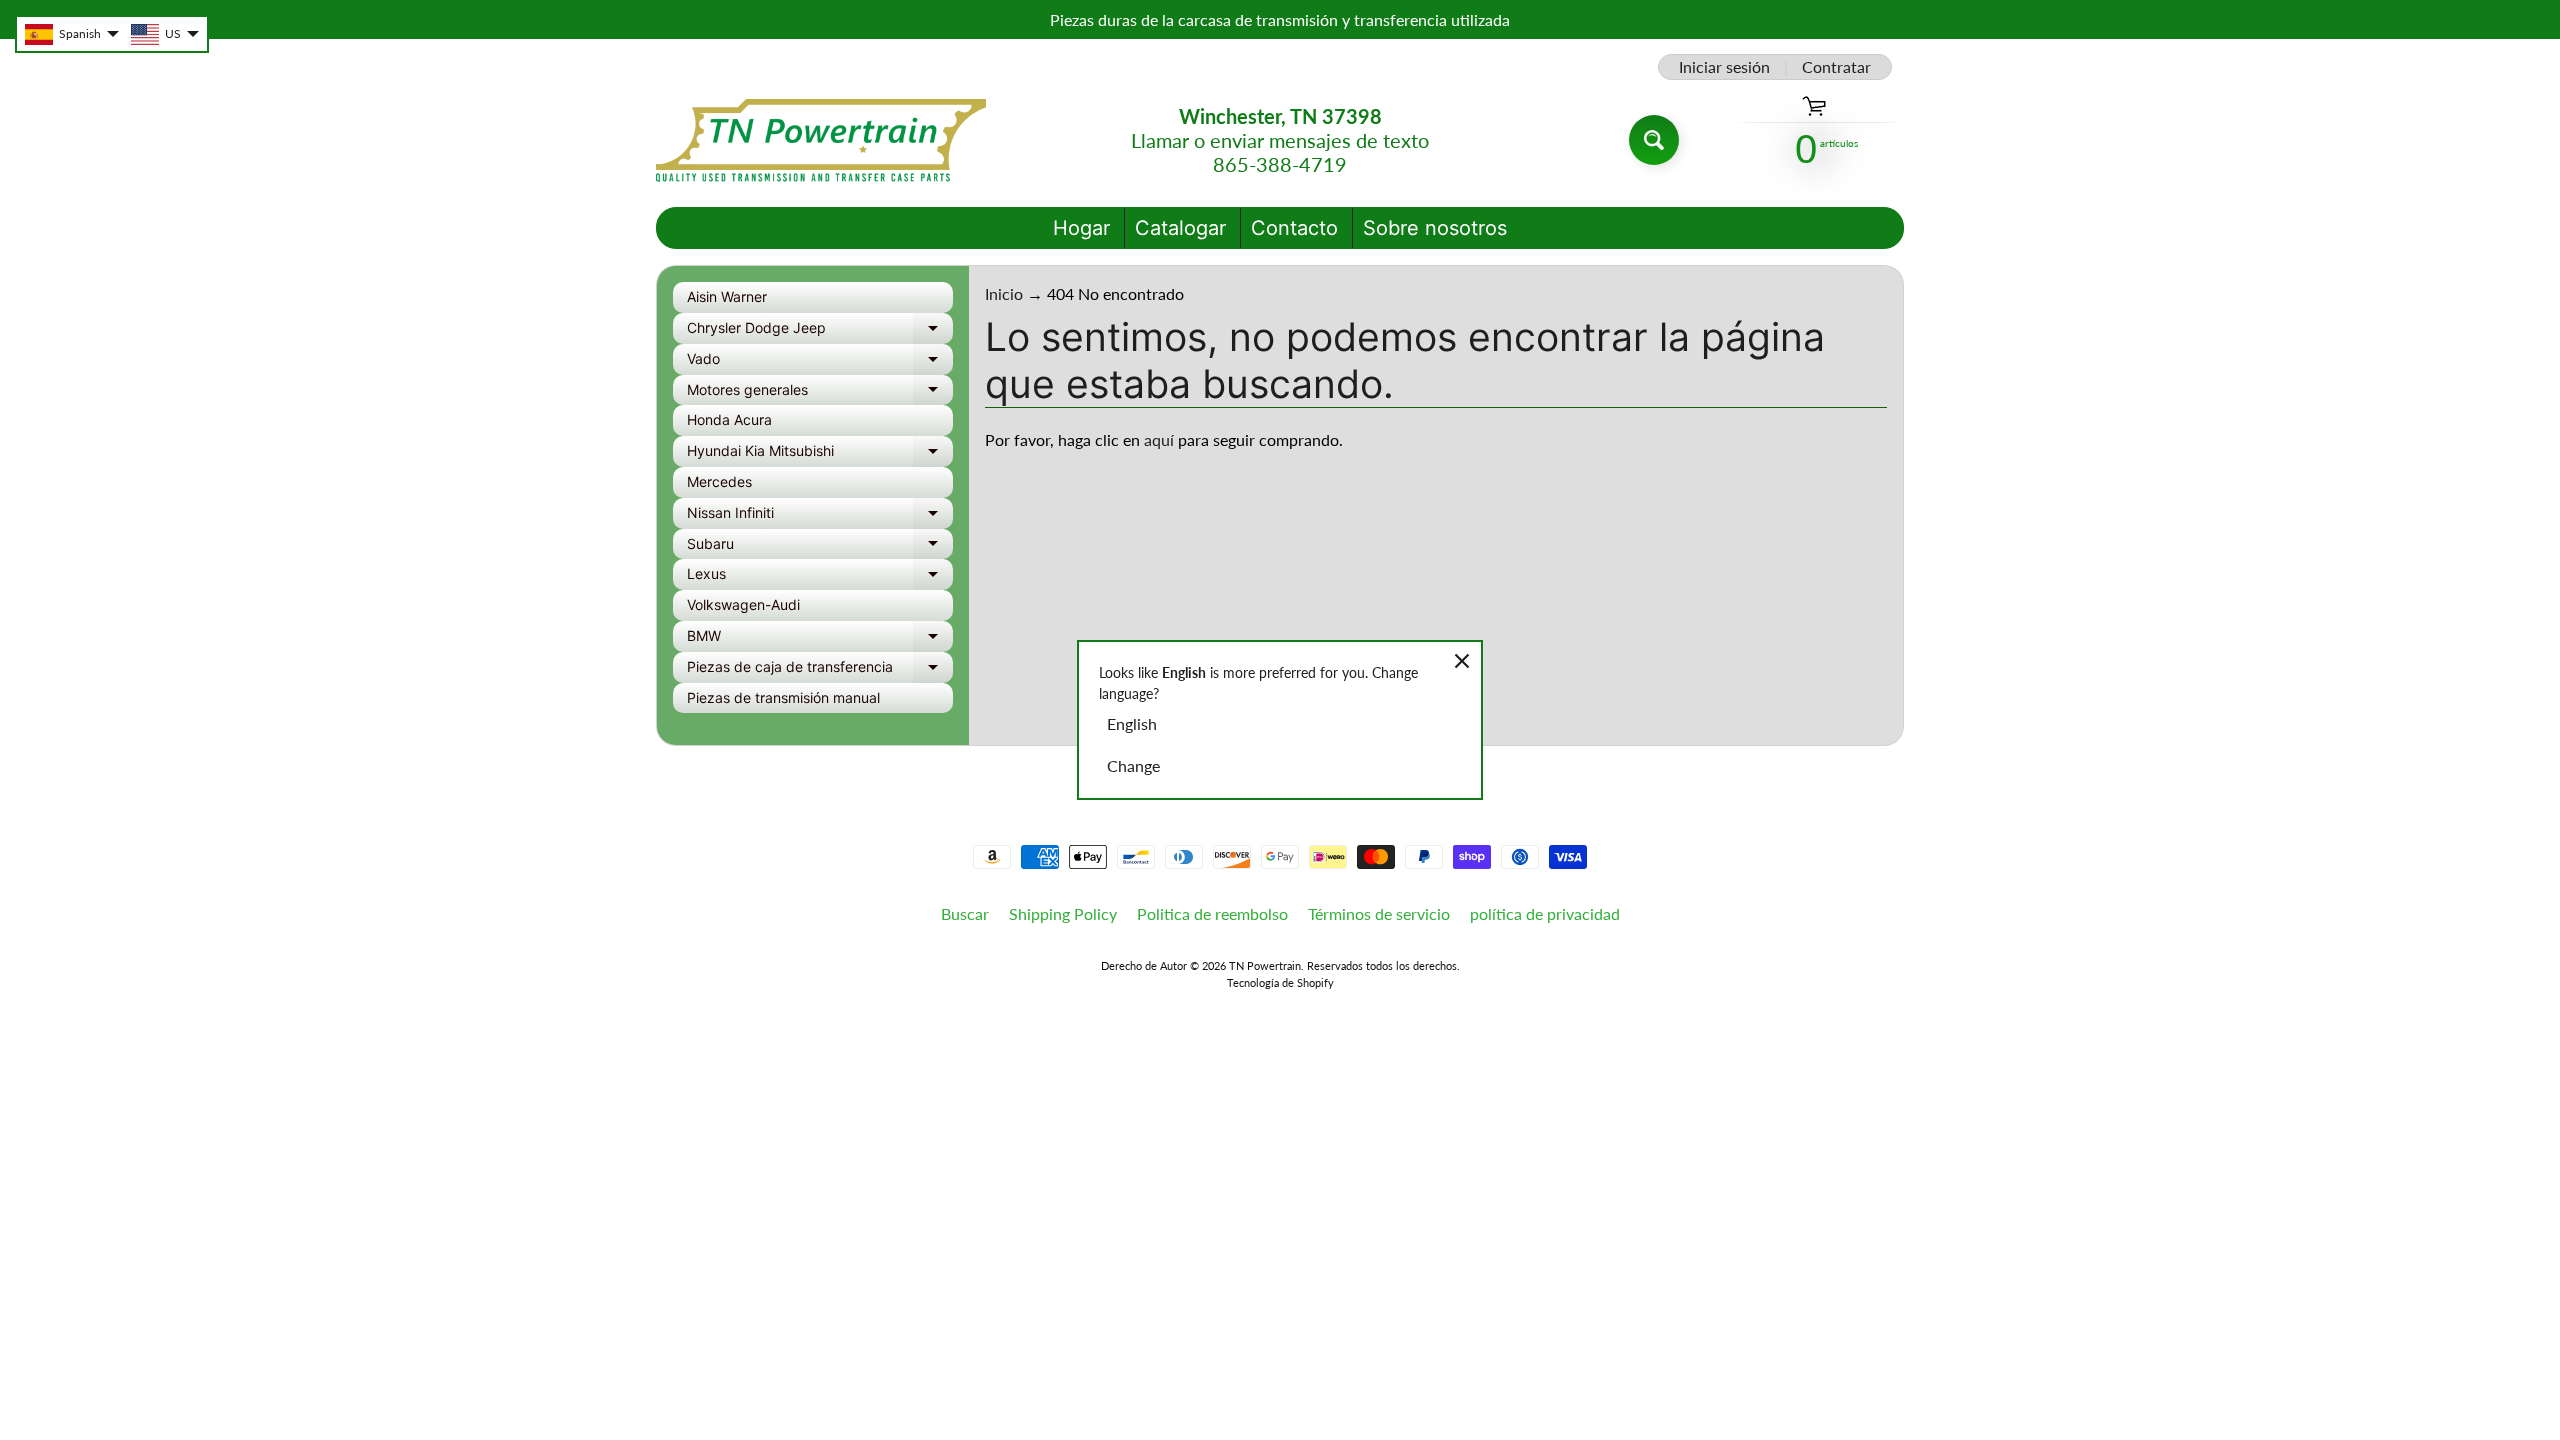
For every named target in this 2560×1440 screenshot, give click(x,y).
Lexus (820, 577)
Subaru (820, 547)
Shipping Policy (1063, 913)
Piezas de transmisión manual (783, 697)
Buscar (965, 913)
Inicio (1004, 293)
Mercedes (719, 481)
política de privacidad (1545, 913)
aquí (1159, 439)
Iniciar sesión (1724, 67)
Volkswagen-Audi (743, 604)
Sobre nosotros (1435, 228)
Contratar (1836, 67)
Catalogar (1180, 228)
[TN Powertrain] (821, 140)
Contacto (1294, 228)
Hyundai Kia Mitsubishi (820, 454)
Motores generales (820, 393)
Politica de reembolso (1212, 913)
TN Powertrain (1265, 965)
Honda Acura (729, 419)
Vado (820, 362)
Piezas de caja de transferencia (820, 670)
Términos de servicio (1379, 913)
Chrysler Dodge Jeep (820, 331)
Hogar (1081, 228)
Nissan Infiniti (820, 516)
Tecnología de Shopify (1280, 982)
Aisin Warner (727, 296)
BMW (820, 639)
